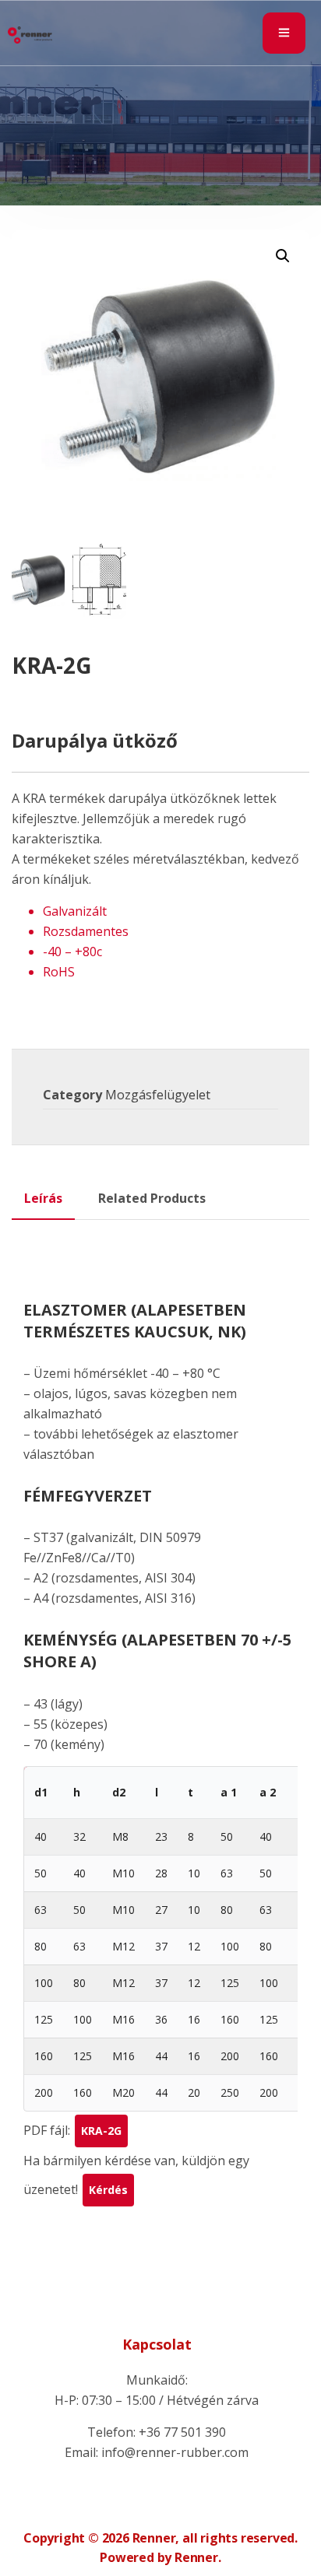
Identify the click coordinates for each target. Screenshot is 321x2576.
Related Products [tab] (152, 1198)
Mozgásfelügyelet (158, 1095)
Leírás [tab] (43, 1198)
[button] (283, 256)
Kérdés (108, 2190)
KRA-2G (101, 2131)
